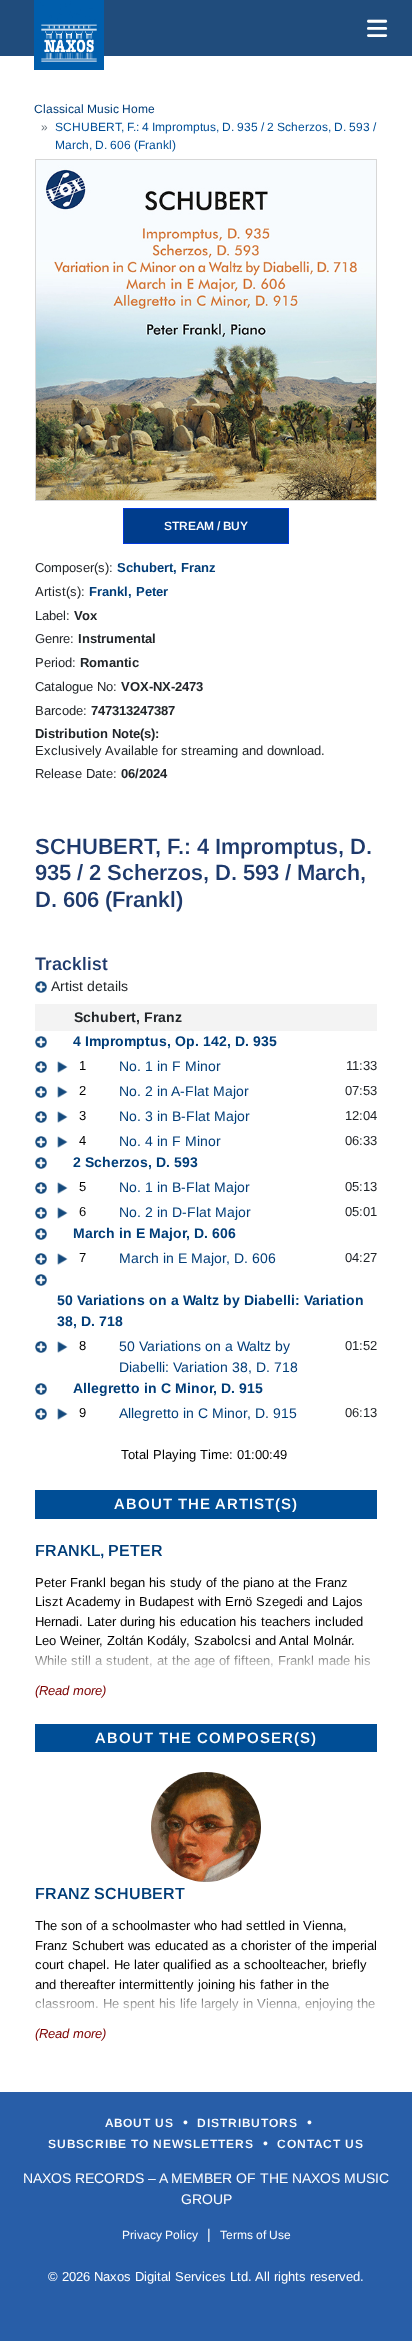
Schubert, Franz (166, 567)
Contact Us (320, 2144)
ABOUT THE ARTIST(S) (206, 1503)
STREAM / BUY (206, 526)
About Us (141, 2123)
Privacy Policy (160, 2235)
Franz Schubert (110, 1893)
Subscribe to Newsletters (153, 2144)
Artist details (89, 986)
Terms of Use (255, 2235)
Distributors (249, 2123)
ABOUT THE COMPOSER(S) (206, 1737)
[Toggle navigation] (373, 28)
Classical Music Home (94, 109)
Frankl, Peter (128, 591)
